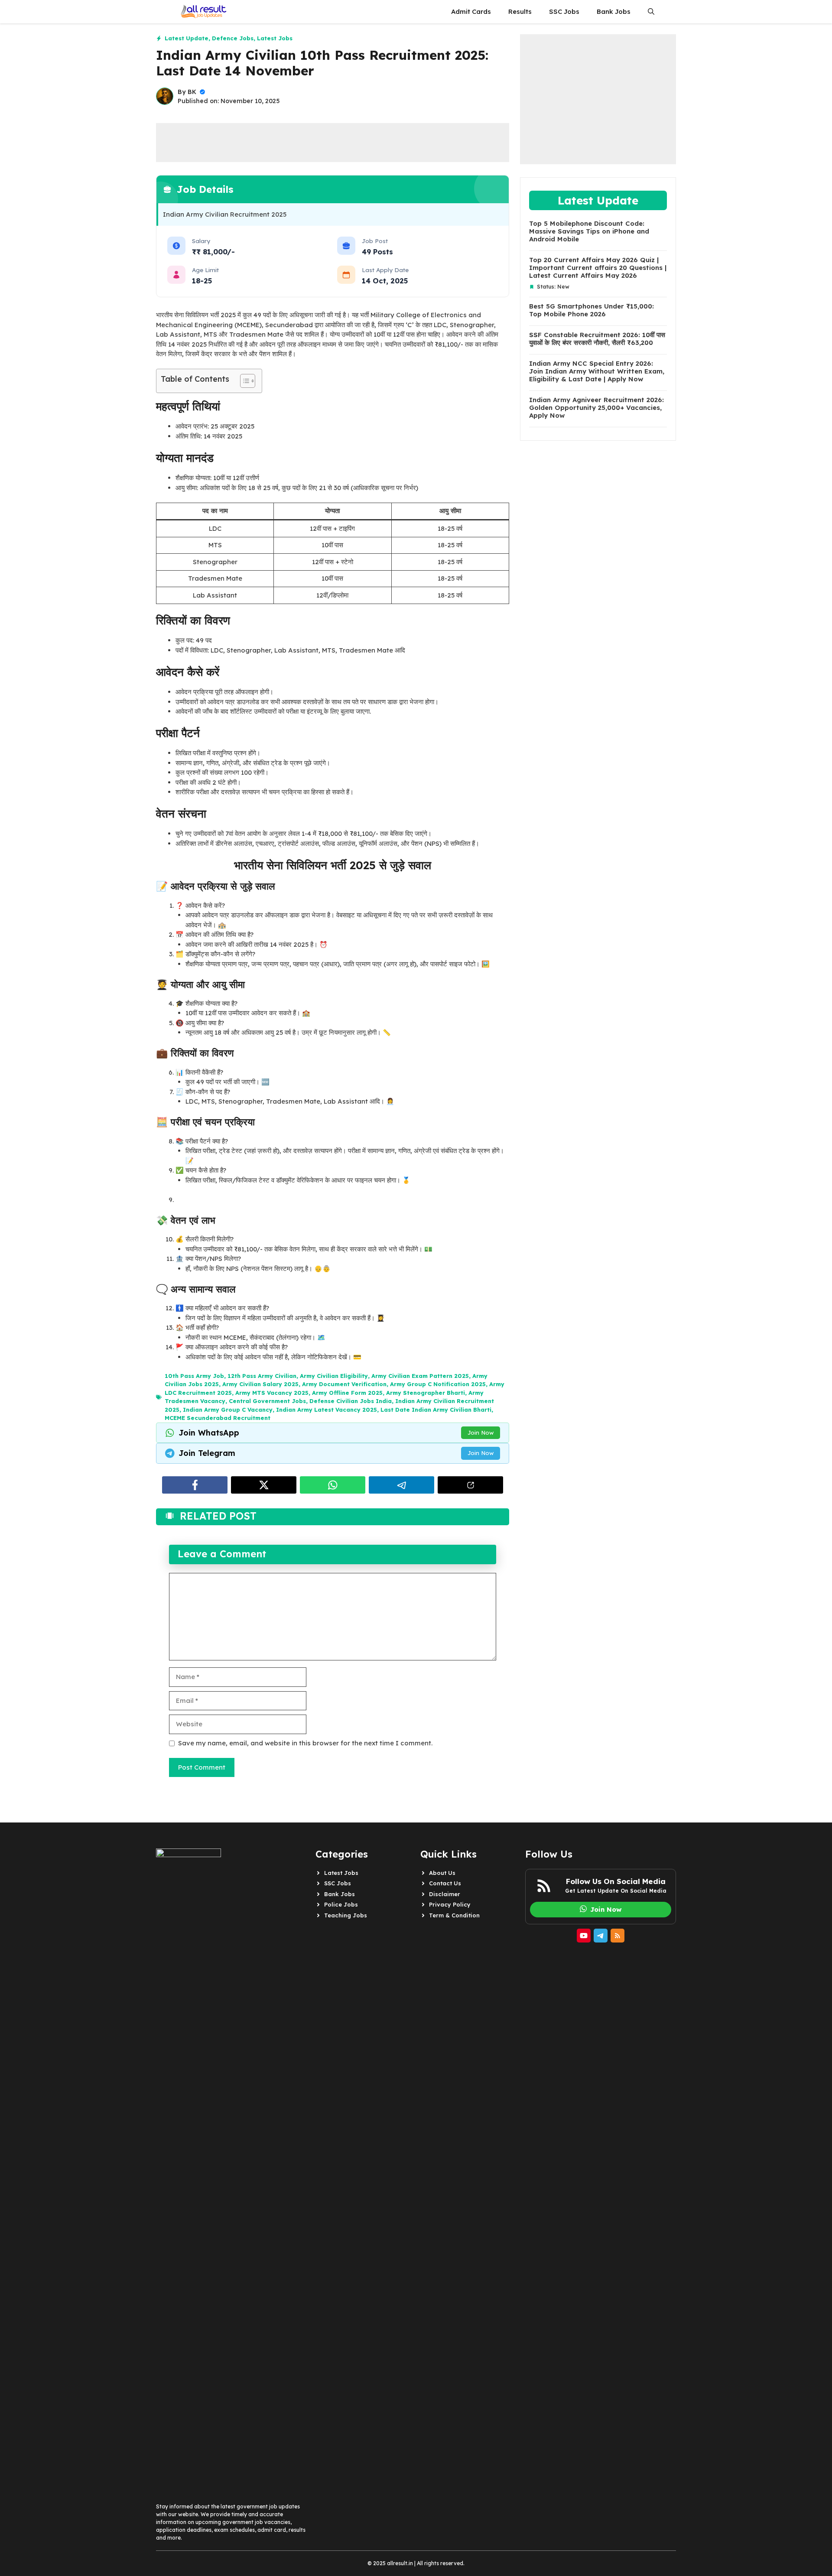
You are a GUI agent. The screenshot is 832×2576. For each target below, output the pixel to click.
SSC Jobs (564, 11)
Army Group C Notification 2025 (438, 1384)
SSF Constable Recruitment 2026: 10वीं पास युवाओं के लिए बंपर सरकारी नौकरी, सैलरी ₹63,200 (597, 339)
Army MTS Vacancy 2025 (272, 1393)
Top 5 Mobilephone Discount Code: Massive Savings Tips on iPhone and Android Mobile (589, 231)
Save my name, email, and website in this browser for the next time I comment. (305, 1743)
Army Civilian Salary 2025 (260, 1384)
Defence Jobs (233, 38)
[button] (651, 12)
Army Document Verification (344, 1384)
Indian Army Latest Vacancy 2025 (327, 1410)
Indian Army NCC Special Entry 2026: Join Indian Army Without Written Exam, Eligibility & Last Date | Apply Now (597, 371)
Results (520, 11)
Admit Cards (471, 11)
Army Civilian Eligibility (334, 1376)
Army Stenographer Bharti (426, 1393)
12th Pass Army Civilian (262, 1376)
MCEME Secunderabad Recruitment (218, 1418)
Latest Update (187, 38)
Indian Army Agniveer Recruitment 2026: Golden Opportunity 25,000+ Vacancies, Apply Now (596, 408)
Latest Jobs (275, 38)
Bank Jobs (614, 11)
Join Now (481, 1433)
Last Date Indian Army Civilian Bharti (436, 1410)
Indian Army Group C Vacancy (228, 1410)
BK (192, 92)
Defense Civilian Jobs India (351, 1401)
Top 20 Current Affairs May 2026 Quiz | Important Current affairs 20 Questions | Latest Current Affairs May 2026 (598, 268)
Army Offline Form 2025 (347, 1393)
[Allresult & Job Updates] (202, 12)
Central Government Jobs (267, 1401)
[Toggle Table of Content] (243, 381)
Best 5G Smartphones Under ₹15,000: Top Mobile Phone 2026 (591, 310)
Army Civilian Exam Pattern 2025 (420, 1376)
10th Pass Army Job (194, 1376)
